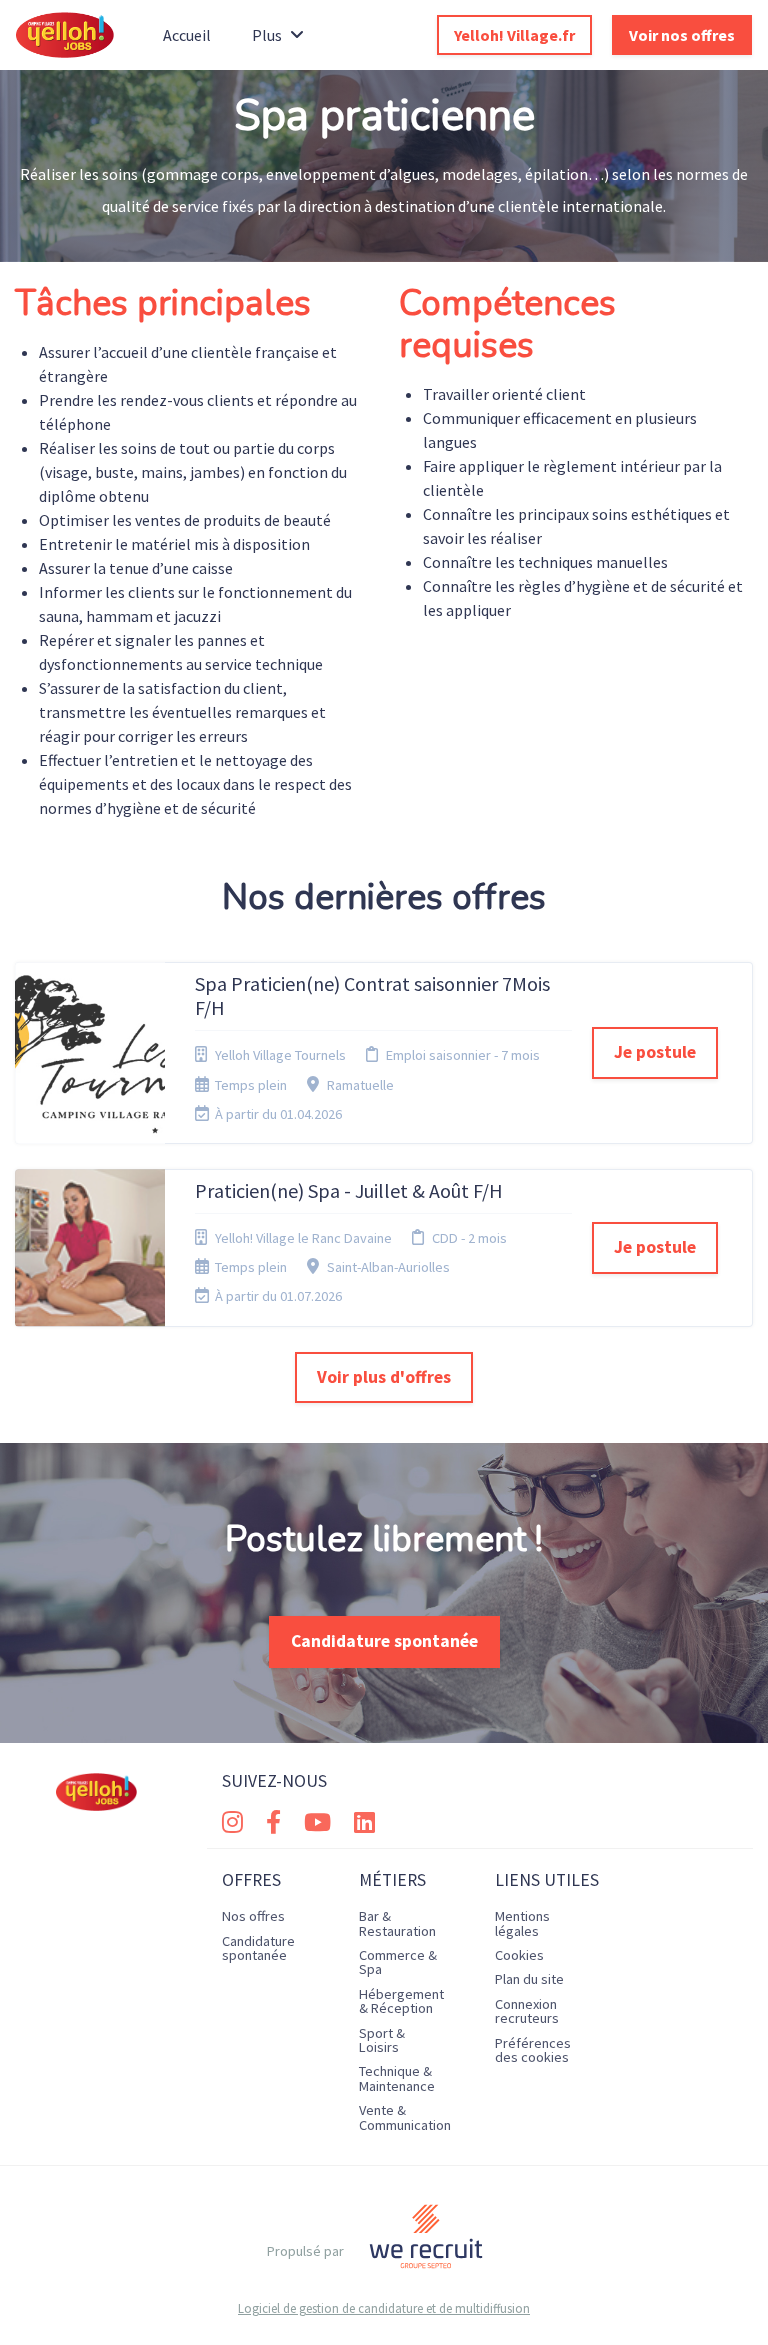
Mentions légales (522, 1923)
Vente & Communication (405, 2117)
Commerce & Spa (398, 1962)
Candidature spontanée (384, 1641)
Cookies (519, 1955)
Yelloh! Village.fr (514, 35)
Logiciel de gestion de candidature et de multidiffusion (384, 2308)
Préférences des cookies (533, 2050)
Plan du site (529, 1979)
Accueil (187, 35)
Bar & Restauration (397, 1923)
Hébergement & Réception (401, 2001)
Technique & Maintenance (397, 2078)
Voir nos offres (682, 35)
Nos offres (253, 1916)
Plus (267, 35)
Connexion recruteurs (527, 2011)
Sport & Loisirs (382, 2040)
